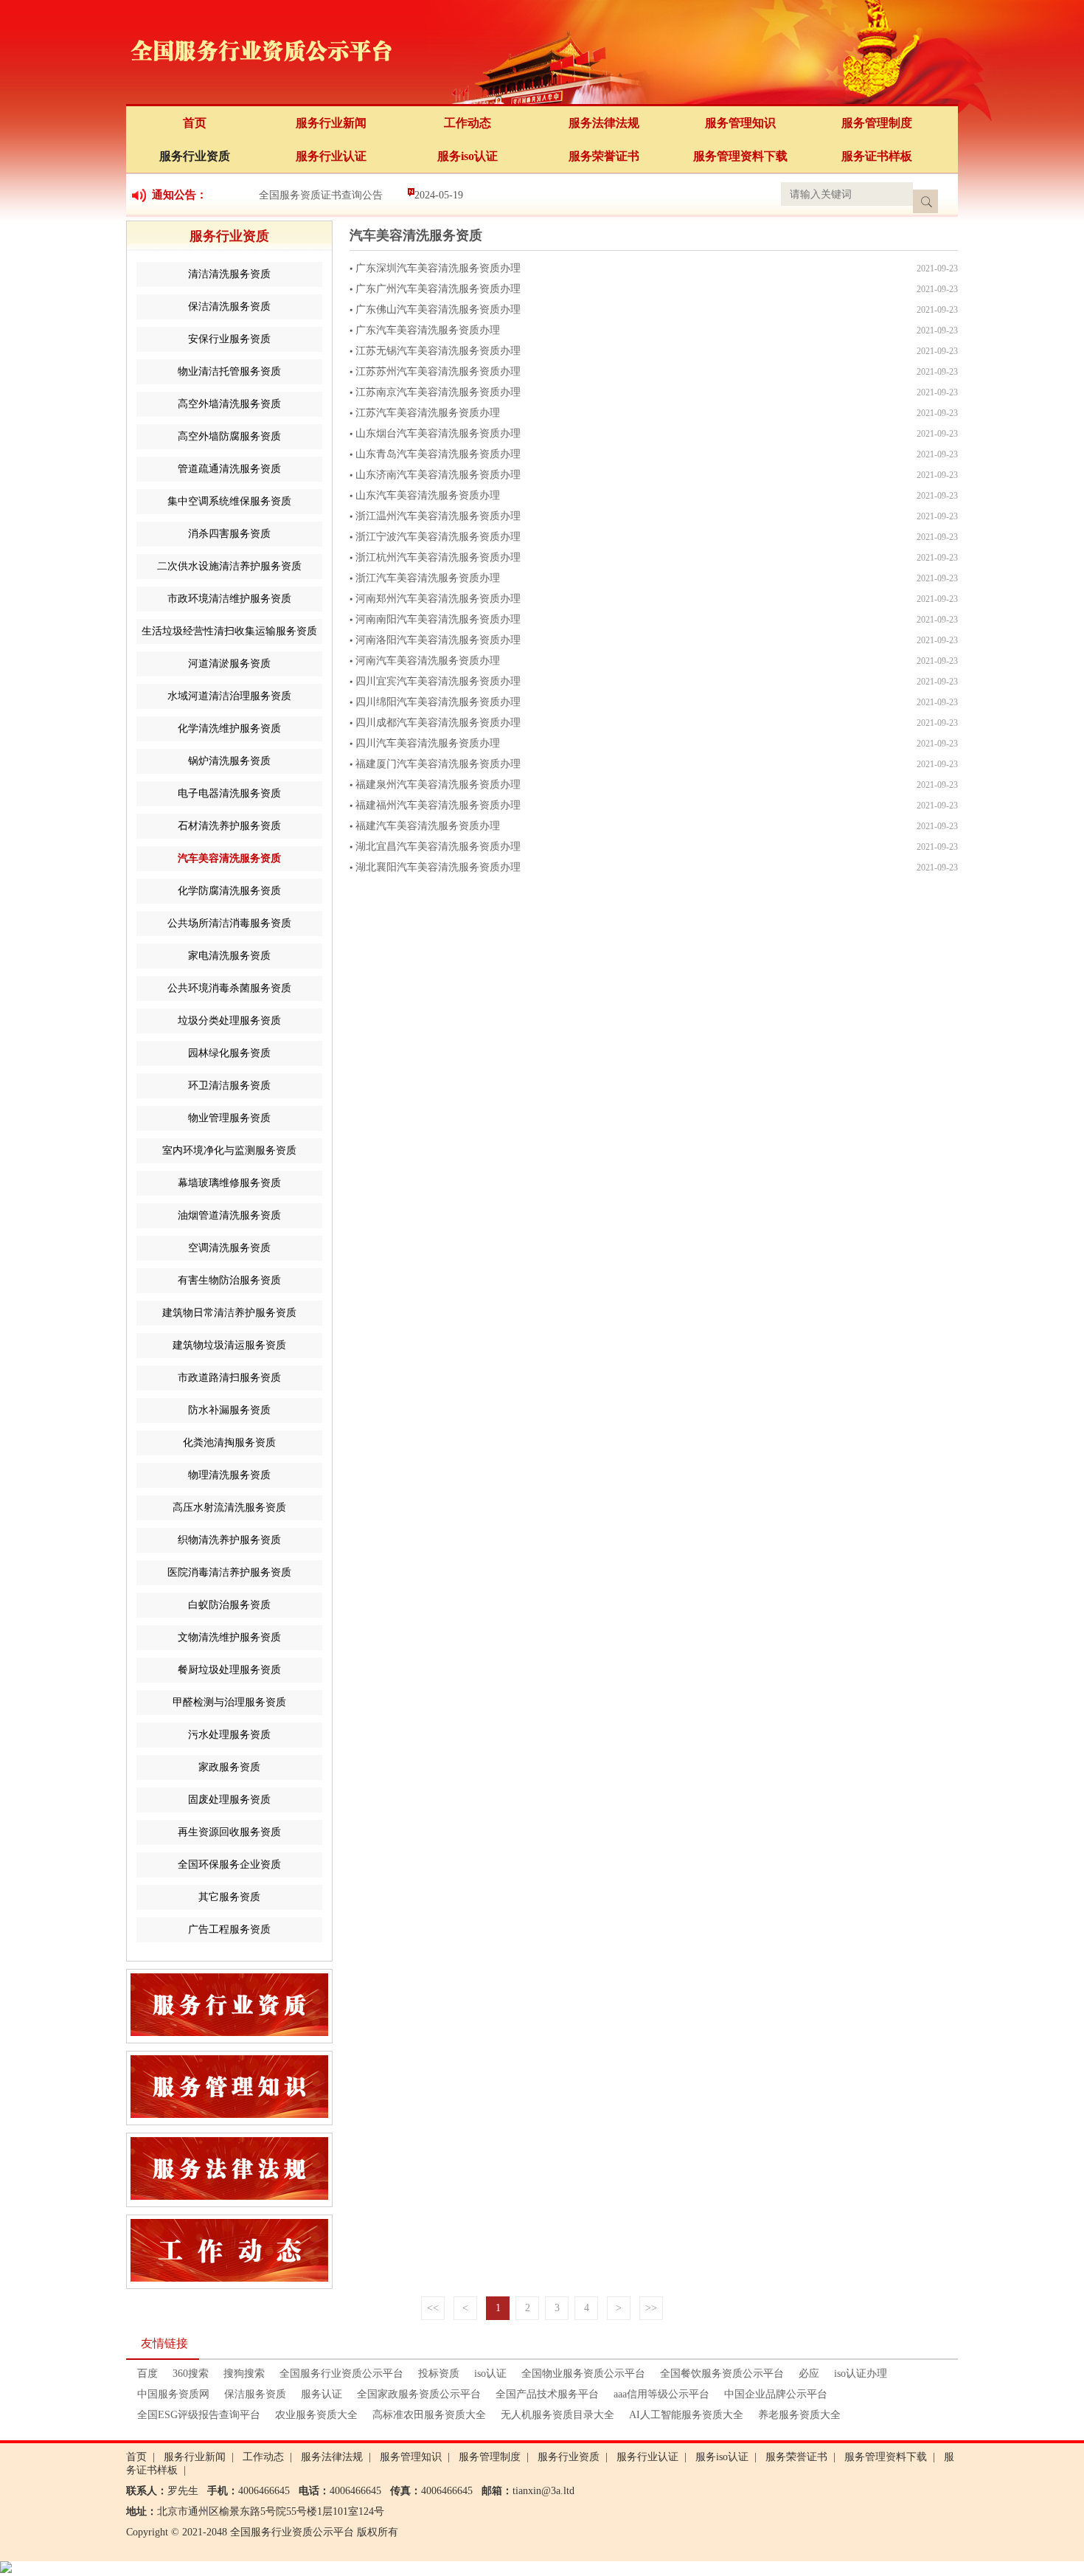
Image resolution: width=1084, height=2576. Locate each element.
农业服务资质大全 (316, 2415)
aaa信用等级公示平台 (661, 2394)
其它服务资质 (229, 1897)
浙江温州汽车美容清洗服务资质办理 (438, 516)
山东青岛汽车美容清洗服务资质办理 (438, 454)
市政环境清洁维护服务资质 (229, 599)
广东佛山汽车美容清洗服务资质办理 (438, 309)
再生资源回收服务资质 (229, 1832)
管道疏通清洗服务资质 (229, 469)
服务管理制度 (877, 123)
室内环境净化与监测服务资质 (229, 1150)
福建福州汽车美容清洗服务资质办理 (438, 805)
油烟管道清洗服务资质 (229, 1215)
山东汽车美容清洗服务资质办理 (428, 495)
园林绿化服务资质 (229, 1053)
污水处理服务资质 (229, 1735)
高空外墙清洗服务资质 (229, 404)
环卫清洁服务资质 (229, 1086)
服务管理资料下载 (740, 156)
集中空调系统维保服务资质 (229, 501)
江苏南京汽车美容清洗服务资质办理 (438, 392)
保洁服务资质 (255, 2394)
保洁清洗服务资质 (229, 307)
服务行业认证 (331, 156)
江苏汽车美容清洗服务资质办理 (428, 413)
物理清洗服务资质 (229, 1475)
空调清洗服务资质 (229, 1248)
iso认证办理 (861, 2374)
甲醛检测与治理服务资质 (229, 1702)
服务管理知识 (740, 123)
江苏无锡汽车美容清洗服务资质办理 (438, 351)
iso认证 (490, 2374)
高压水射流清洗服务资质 (229, 1507)
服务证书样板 (877, 156)
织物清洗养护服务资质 (229, 1540)
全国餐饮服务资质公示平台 (722, 2374)
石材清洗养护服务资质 (229, 826)
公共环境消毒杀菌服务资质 (229, 988)
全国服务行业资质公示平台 (341, 2374)
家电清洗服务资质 (229, 956)
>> (651, 2308)
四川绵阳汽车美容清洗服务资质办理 (438, 702)
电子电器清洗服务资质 (229, 793)
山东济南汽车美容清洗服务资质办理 (438, 475)
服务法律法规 (604, 123)
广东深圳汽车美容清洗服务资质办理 (438, 268)
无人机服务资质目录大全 (557, 2415)
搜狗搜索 (244, 2374)
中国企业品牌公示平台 (776, 2394)
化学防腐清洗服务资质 (229, 891)
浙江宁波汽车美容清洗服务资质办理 (438, 537)
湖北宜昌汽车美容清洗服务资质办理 (438, 846)
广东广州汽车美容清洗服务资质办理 (438, 289)
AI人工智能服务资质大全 (686, 2415)
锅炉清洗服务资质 (229, 761)
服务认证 (322, 2394)
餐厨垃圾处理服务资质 (229, 1670)
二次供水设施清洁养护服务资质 (229, 566)
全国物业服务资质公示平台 (583, 2374)
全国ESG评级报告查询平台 (199, 2415)
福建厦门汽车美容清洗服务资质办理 (438, 764)
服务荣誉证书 (604, 156)
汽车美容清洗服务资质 (229, 858)
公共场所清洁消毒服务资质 (229, 923)
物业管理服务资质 (229, 1118)
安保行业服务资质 (229, 339)
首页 (195, 123)
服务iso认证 (468, 156)
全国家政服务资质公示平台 (419, 2394)
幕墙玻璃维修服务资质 (229, 1183)
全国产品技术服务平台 (547, 2394)
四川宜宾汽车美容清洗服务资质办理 (438, 681)
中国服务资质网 (173, 2394)
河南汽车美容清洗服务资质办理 (428, 661)
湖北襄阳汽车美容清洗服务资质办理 (438, 867)
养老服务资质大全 (799, 2415)
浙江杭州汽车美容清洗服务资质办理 (438, 557)
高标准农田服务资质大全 (429, 2415)
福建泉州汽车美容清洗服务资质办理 (438, 785)
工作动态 (468, 123)
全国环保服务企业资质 (229, 1865)
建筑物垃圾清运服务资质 (229, 1345)
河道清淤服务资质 (229, 664)
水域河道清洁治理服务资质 (229, 696)
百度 (147, 2374)
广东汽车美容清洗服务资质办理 (428, 330)
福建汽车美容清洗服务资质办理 (428, 826)
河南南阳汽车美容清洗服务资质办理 (438, 619)
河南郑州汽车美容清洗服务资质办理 (438, 599)
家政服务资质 (229, 1767)
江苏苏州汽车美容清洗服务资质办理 (438, 371)
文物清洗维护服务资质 (229, 1637)
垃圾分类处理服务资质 (229, 1021)
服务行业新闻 (331, 123)
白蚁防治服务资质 (229, 1605)
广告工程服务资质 (229, 1929)
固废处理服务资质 (229, 1800)
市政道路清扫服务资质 (229, 1378)
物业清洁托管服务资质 (229, 371)
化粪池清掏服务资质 (229, 1443)
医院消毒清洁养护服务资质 (229, 1572)
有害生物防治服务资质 (229, 1280)
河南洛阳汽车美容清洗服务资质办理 (438, 640)
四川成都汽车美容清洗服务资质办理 (438, 723)
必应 (809, 2374)
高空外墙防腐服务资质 (229, 436)
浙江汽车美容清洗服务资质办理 (428, 578)
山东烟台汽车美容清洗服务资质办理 (438, 433)
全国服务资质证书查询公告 (321, 195)
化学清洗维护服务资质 (229, 728)
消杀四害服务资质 (229, 534)
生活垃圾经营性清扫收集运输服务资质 (229, 631)
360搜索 (191, 2374)
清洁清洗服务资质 (229, 274)
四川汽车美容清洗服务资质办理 (428, 743)
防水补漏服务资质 (229, 1410)
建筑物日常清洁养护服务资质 (229, 1313)
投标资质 (439, 2374)
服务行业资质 (195, 156)
